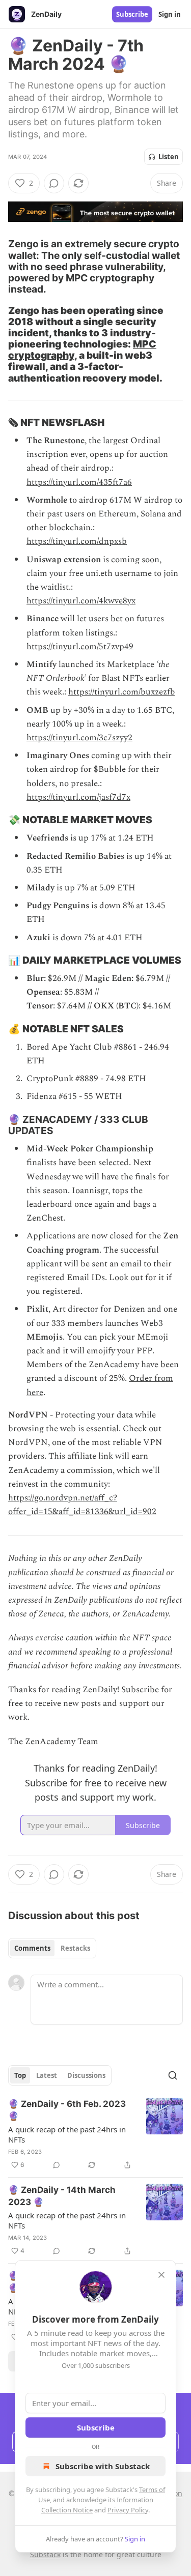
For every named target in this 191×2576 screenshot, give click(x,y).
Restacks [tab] (75, 1948)
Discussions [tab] (86, 2075)
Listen (169, 157)
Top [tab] (20, 2075)
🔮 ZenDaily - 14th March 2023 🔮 (62, 2196)
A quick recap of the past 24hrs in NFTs (67, 2134)
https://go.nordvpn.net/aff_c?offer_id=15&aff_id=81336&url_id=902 (82, 1505)
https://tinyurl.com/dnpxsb (77, 541)
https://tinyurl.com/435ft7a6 (79, 482)
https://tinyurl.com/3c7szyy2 (79, 738)
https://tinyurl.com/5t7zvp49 (80, 647)
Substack (45, 2554)
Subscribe (132, 14)
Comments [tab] (32, 1948)
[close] (161, 2275)
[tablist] (52, 1948)
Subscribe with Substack (103, 2466)
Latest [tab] (47, 2075)
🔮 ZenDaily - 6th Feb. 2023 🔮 (67, 2110)
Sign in (170, 14)
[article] (95, 2134)
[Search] (173, 2075)
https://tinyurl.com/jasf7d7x (78, 797)
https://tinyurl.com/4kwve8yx (81, 601)
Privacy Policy (128, 2510)
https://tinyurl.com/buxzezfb (121, 692)
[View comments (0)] (54, 183)
